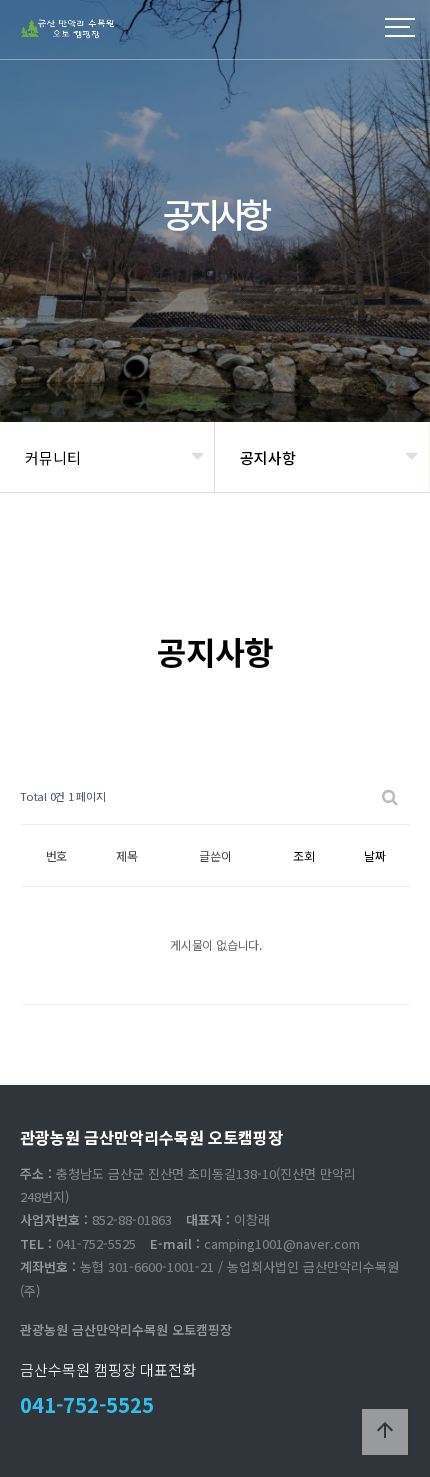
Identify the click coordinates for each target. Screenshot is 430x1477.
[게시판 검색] (390, 796)
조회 (304, 855)
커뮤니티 (53, 457)
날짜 (375, 855)
